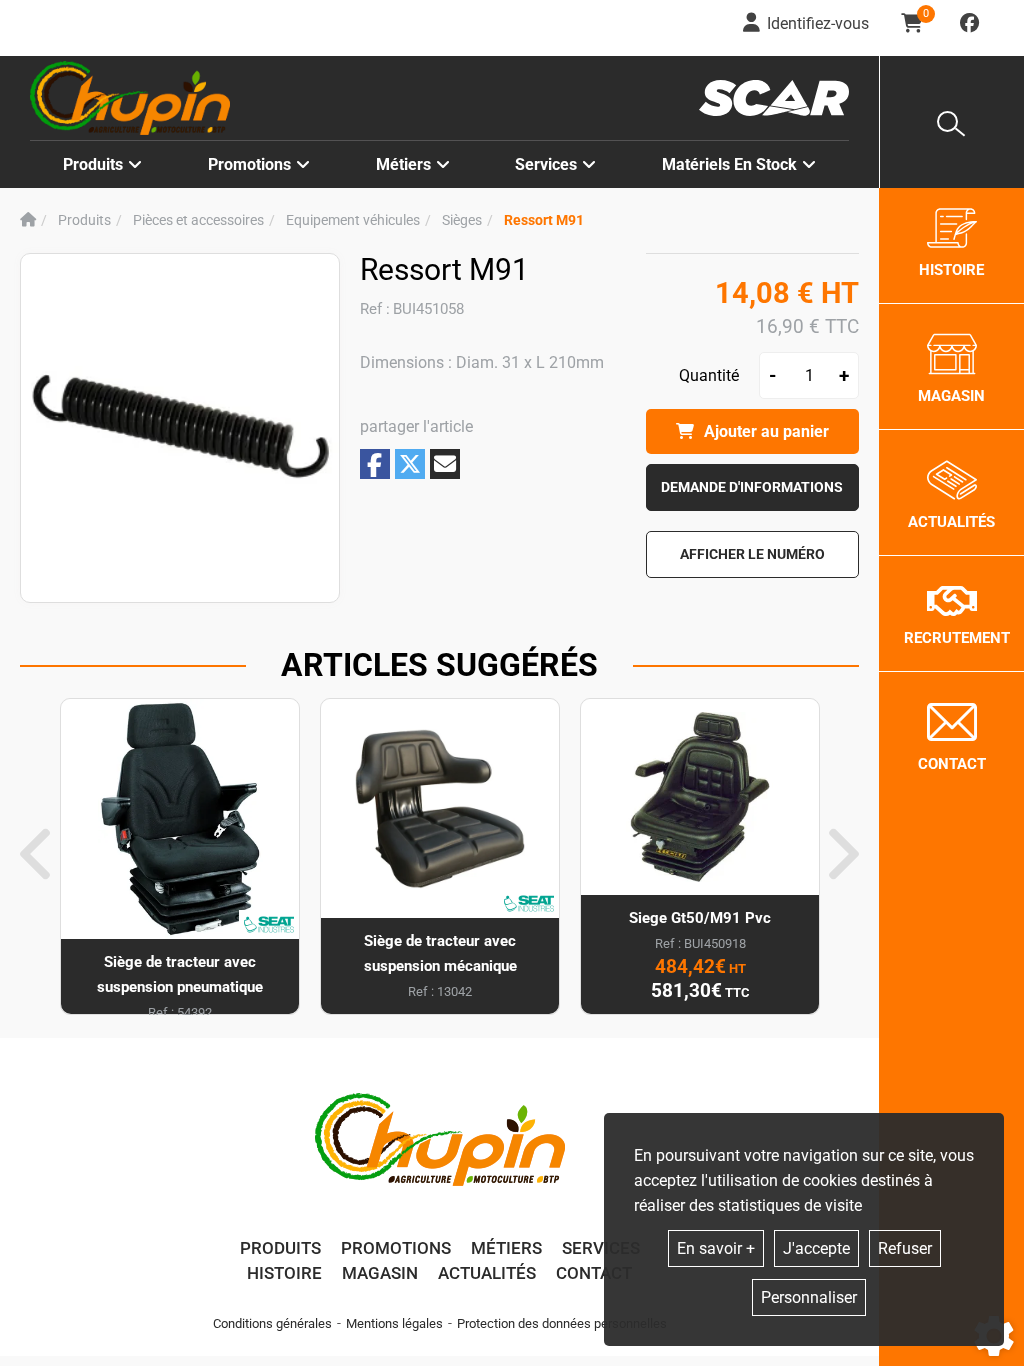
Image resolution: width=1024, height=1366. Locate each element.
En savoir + (716, 1248)
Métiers (506, 1248)
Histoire (284, 1273)
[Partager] (445, 464)
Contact (594, 1273)
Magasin (380, 1273)
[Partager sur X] (410, 464)
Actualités (487, 1273)
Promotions (249, 164)
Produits (93, 164)
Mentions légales (394, 1323)
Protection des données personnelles (562, 1323)
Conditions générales (272, 1323)
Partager (375, 464)
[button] (544, 220)
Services (601, 1248)
